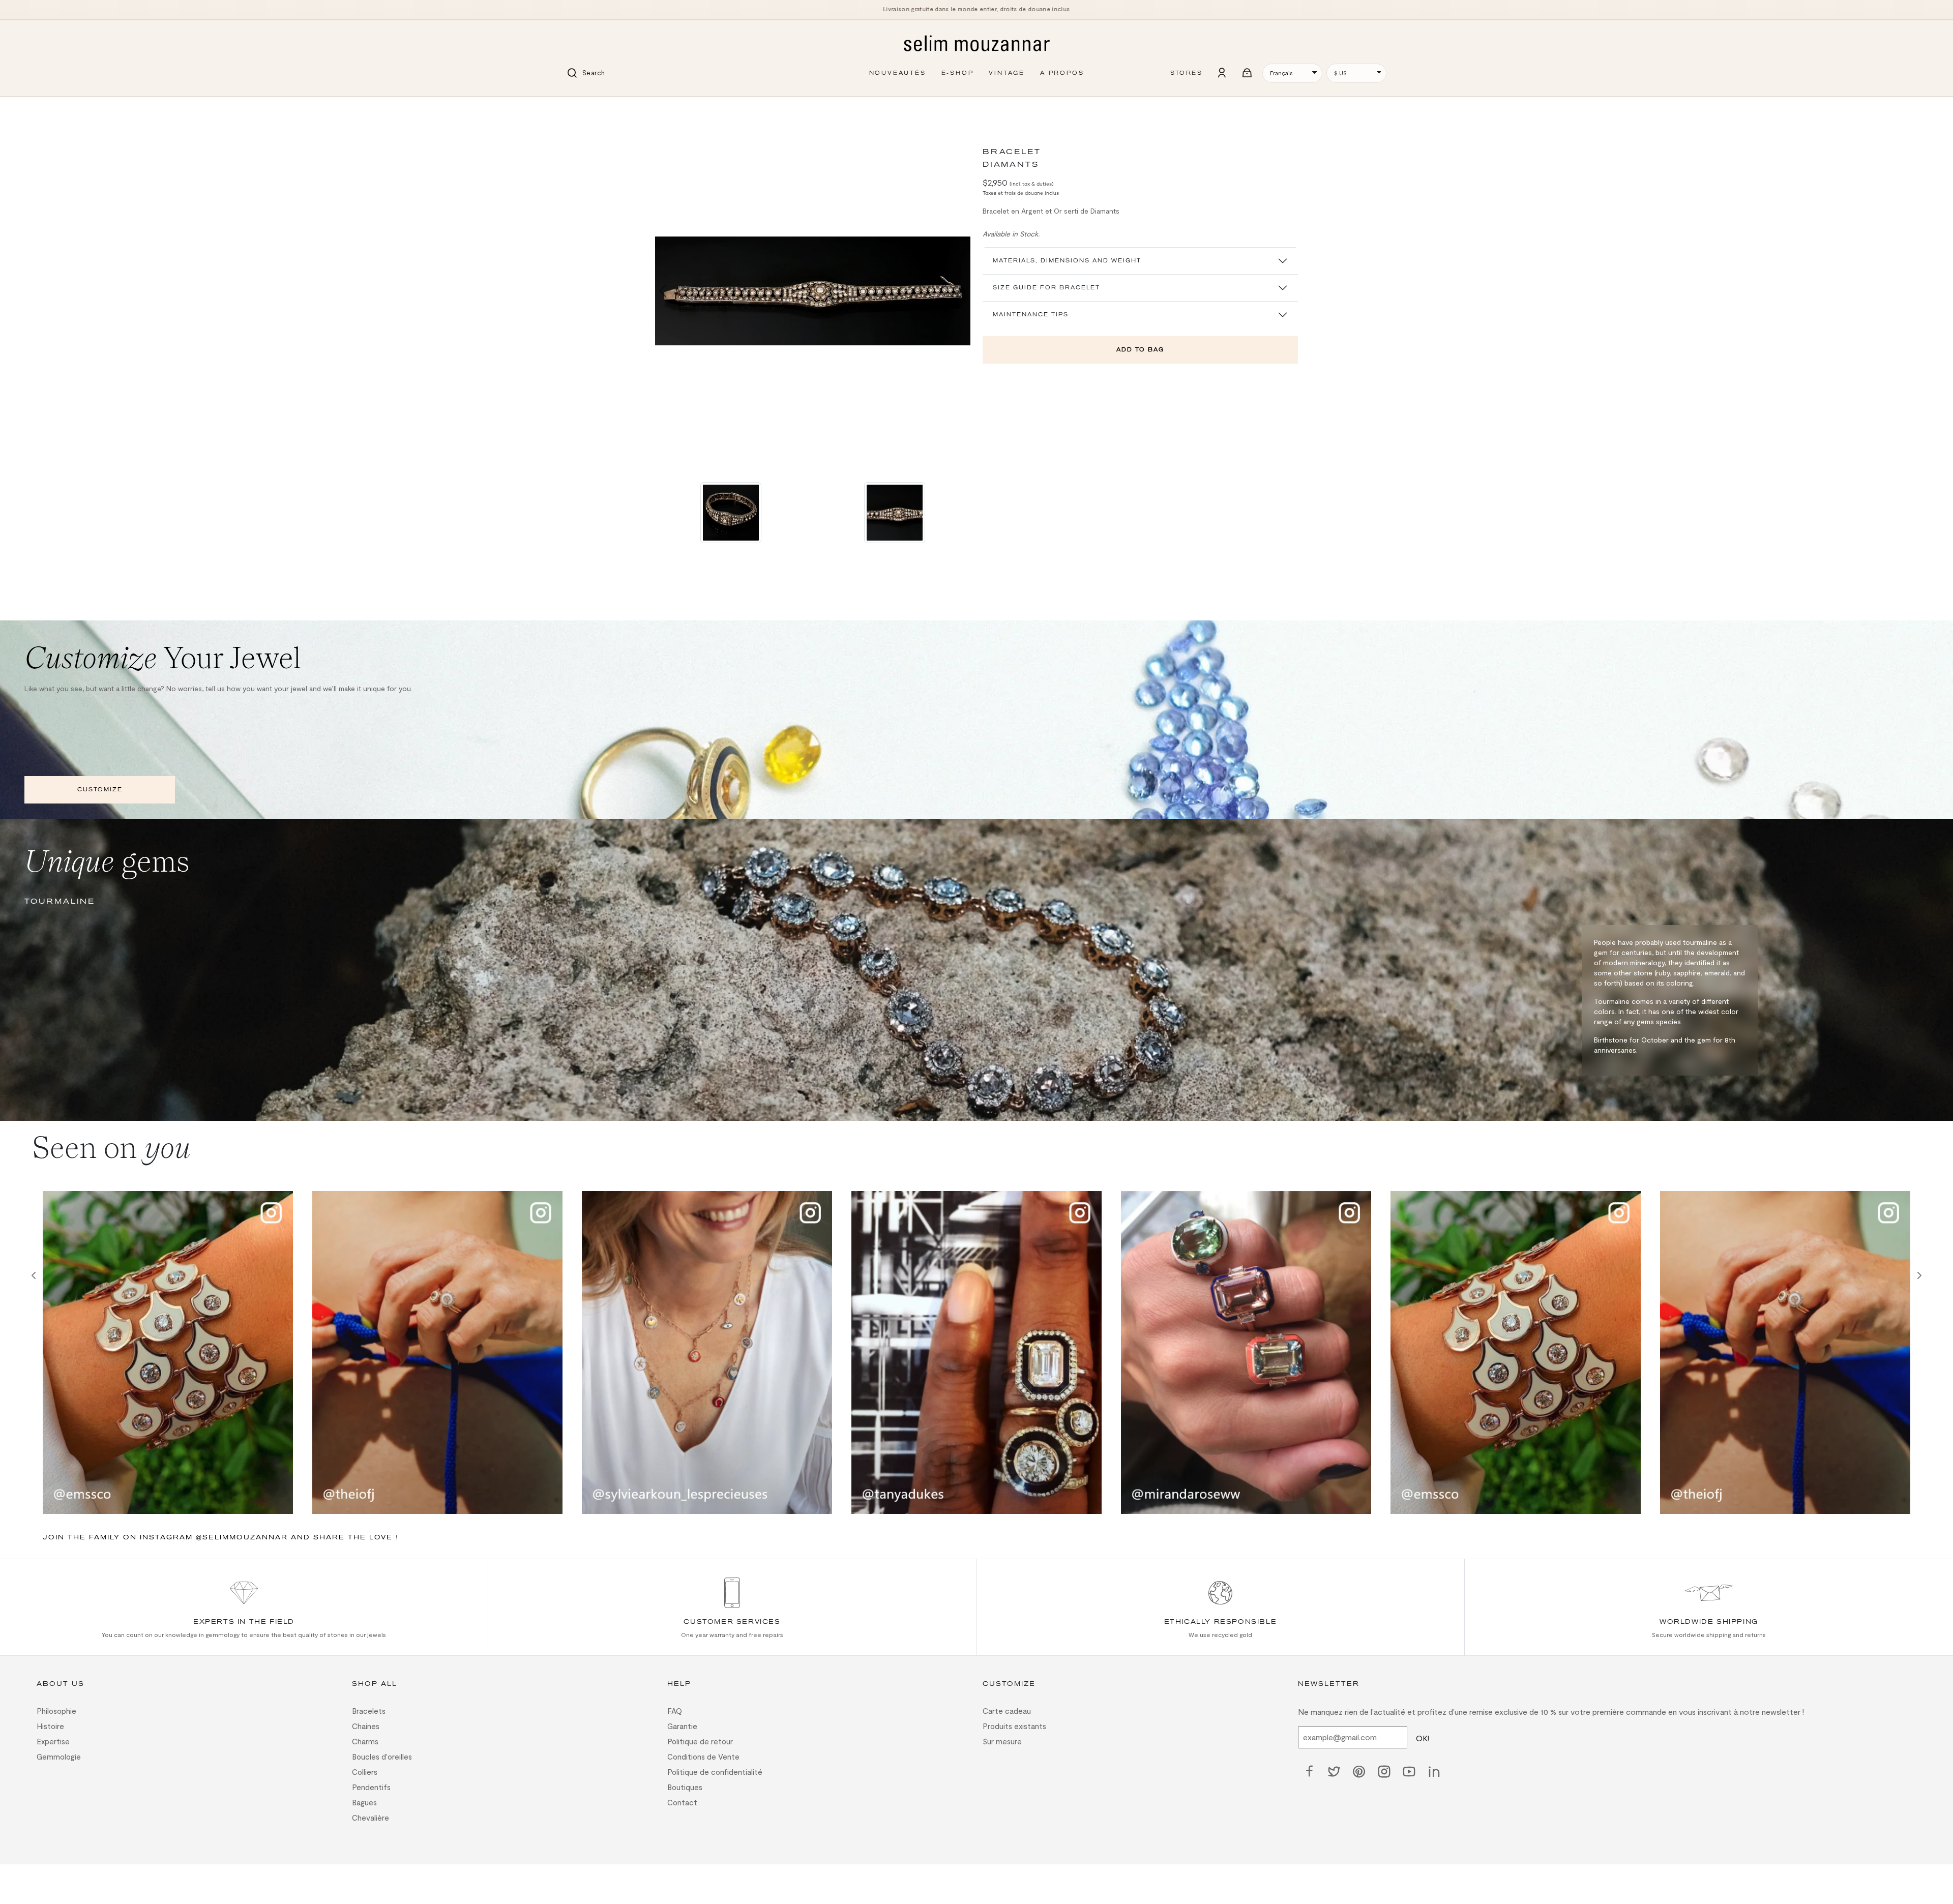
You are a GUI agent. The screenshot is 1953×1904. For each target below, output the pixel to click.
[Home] (976, 44)
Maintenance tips (1031, 315)
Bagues (364, 1802)
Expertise (53, 1741)
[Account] (1222, 73)
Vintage (1007, 73)
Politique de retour (700, 1741)
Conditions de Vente (703, 1757)
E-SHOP (958, 73)
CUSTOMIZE (100, 790)
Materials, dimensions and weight (1067, 261)
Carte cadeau (1007, 1711)
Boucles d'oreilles (382, 1757)
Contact (682, 1802)
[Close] (661, 111)
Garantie (682, 1726)
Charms (365, 1741)
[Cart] (1248, 73)
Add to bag (1140, 350)
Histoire (50, 1726)
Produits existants (1014, 1726)
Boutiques (685, 1787)
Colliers (365, 1772)
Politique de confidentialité (715, 1772)
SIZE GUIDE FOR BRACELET (1046, 288)
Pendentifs (371, 1787)
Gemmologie (59, 1757)
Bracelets (369, 1711)
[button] (663, 291)
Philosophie (56, 1711)
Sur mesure (1002, 1741)
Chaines (366, 1726)
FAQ (675, 1711)
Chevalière (371, 1818)
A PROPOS (1062, 73)
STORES (1186, 73)
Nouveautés (898, 73)
